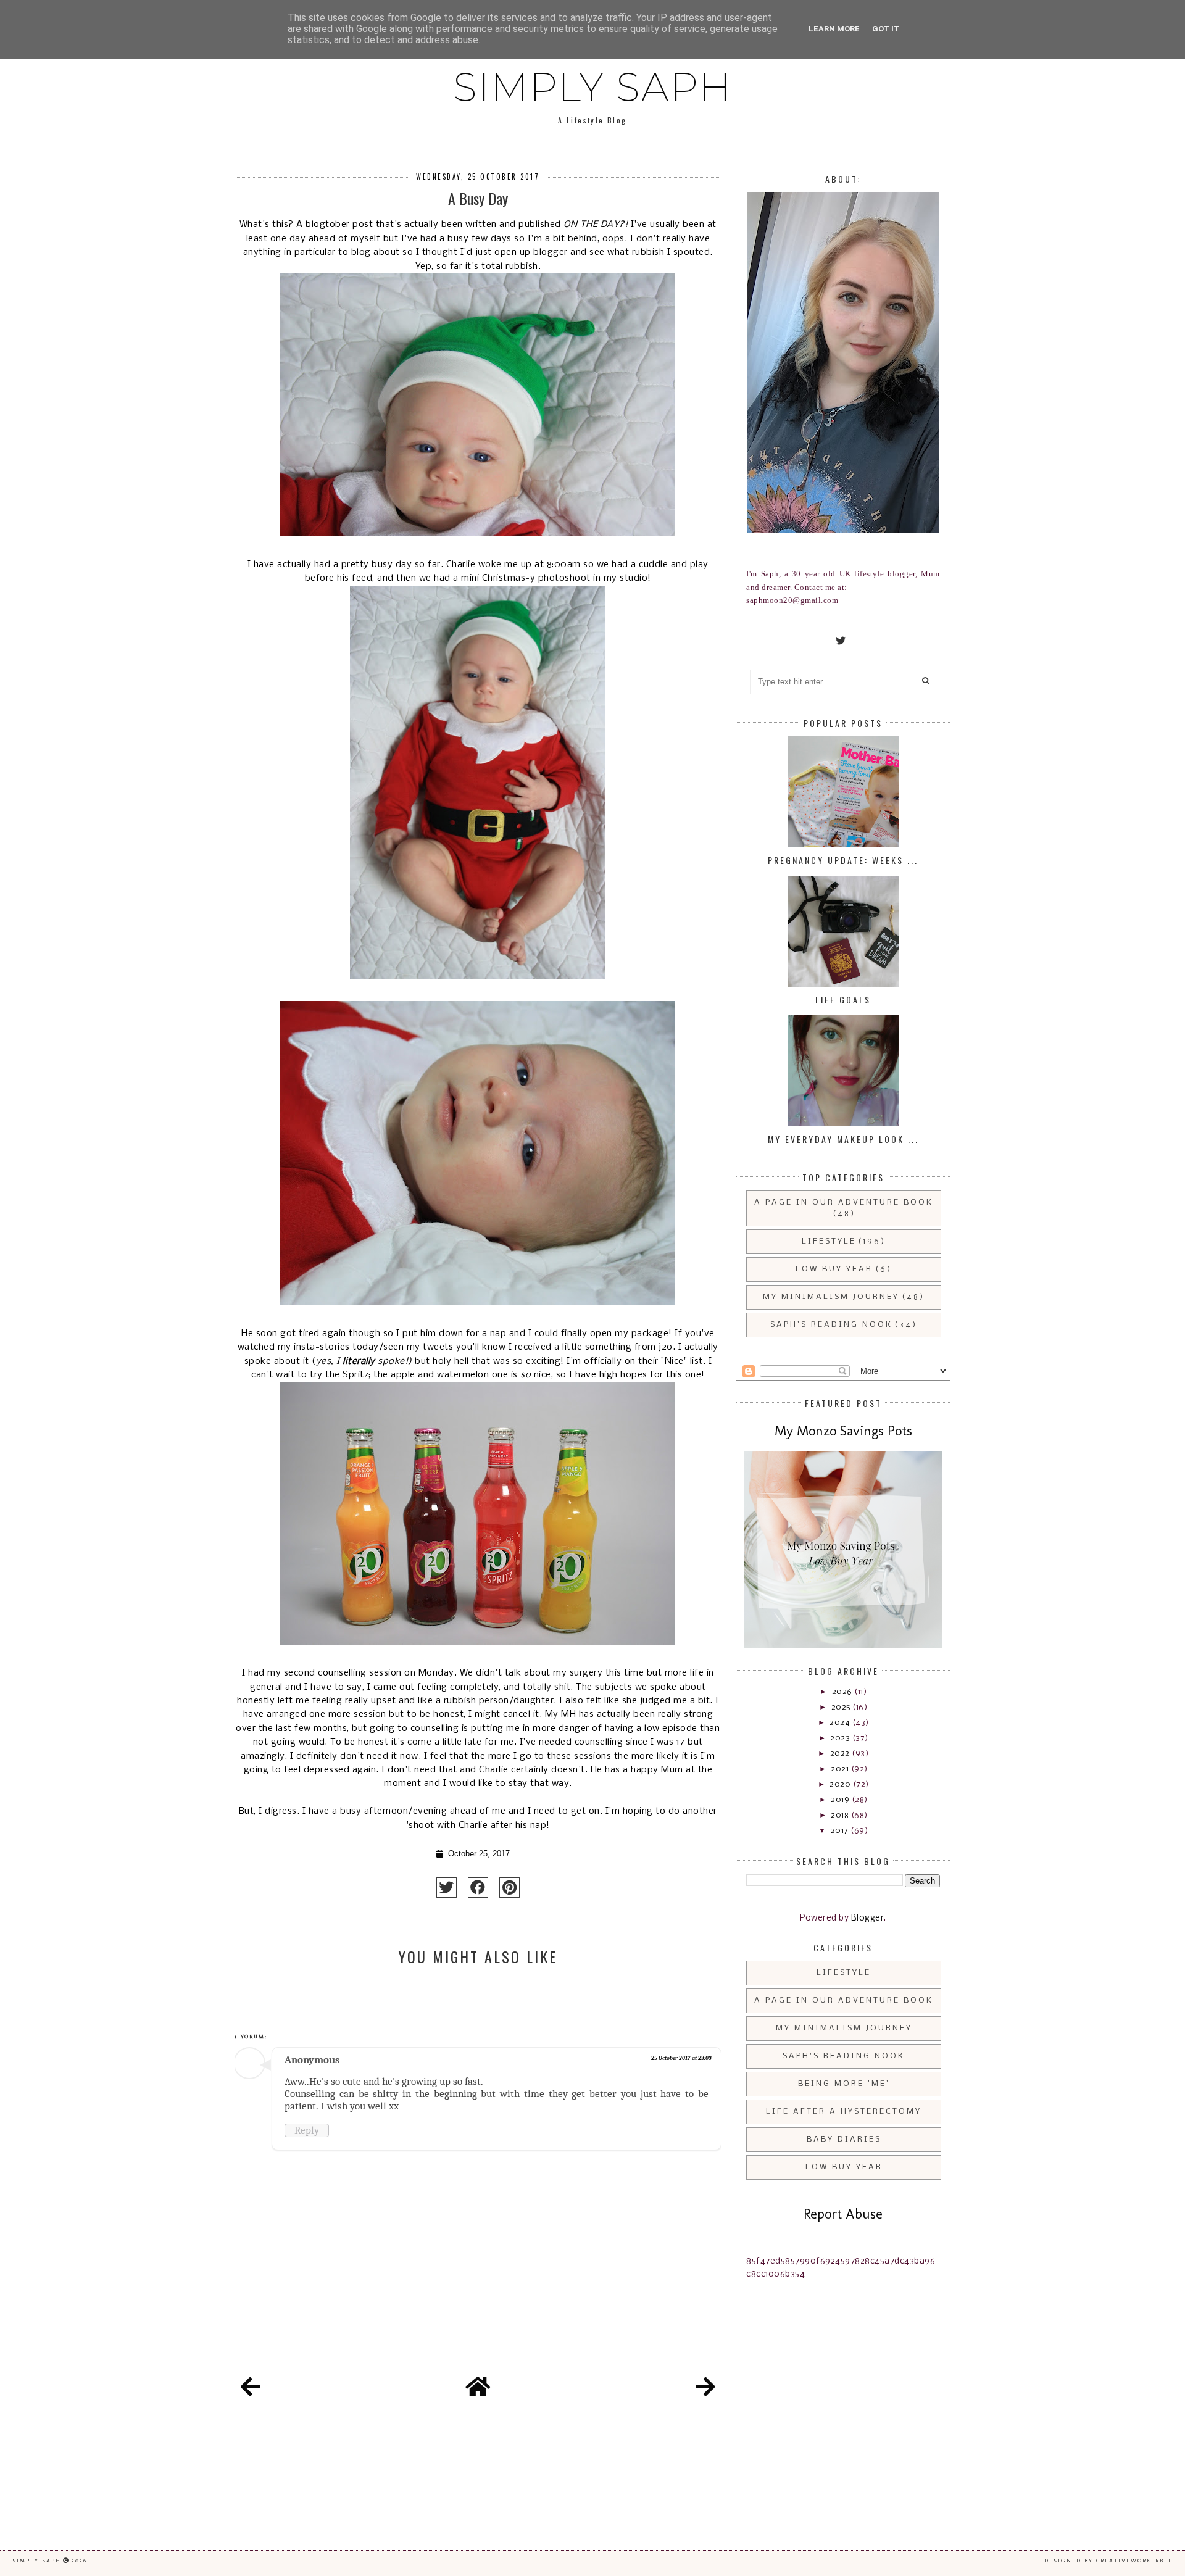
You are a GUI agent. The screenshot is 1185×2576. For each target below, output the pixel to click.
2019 (841, 1800)
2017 (841, 1831)
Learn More (834, 29)
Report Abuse (843, 2214)
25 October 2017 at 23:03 (681, 2058)
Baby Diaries (844, 2139)
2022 (841, 1754)
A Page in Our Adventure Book (844, 1203)
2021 (841, 1769)
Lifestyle (829, 1241)
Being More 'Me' (844, 2084)
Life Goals (843, 999)
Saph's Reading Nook (831, 1325)
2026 (843, 1692)
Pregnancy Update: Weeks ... (843, 860)
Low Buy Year (834, 1269)
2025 (842, 1707)
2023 (841, 1738)
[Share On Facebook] (478, 1888)
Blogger (868, 1918)
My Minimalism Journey (831, 1297)
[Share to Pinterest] (509, 1888)
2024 (841, 1723)
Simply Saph (592, 87)
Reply (307, 2130)
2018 (841, 1815)
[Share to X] (447, 1888)
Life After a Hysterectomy (844, 2112)
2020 (841, 1785)
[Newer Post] (251, 2389)
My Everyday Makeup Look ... (843, 1139)
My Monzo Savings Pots (843, 1431)
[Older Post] (705, 2389)
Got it (886, 29)
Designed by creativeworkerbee (1108, 2561)
